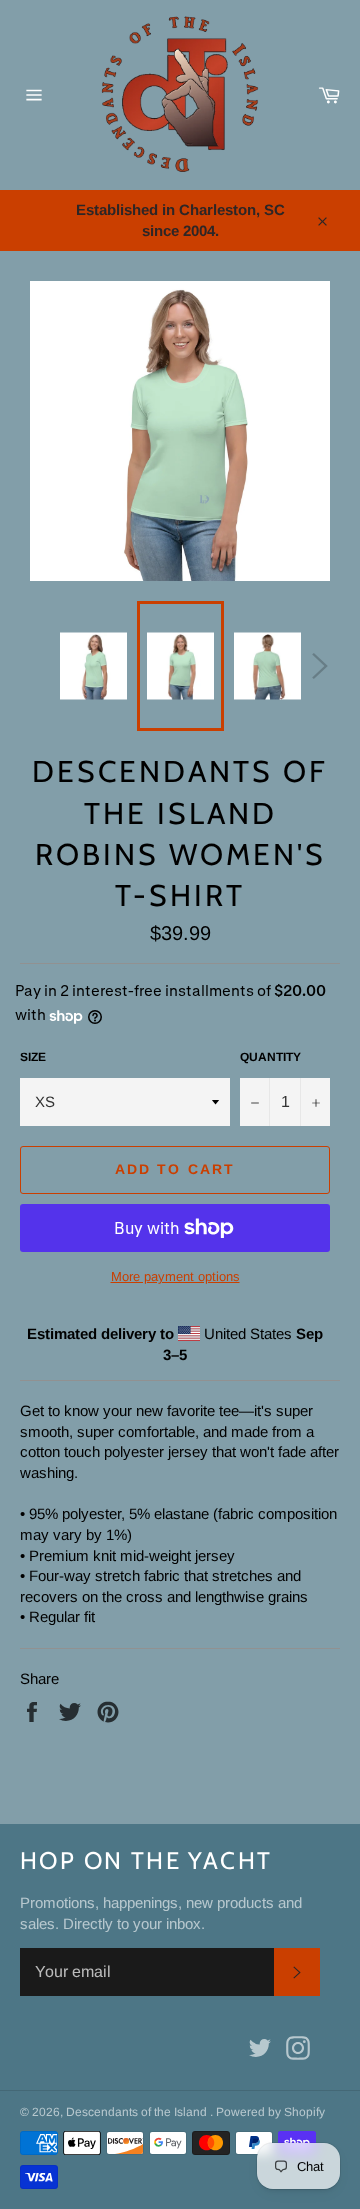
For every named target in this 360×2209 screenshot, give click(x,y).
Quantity (270, 1057)
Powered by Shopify (270, 2112)
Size (33, 1057)
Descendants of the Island (138, 2112)
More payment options (175, 1276)
